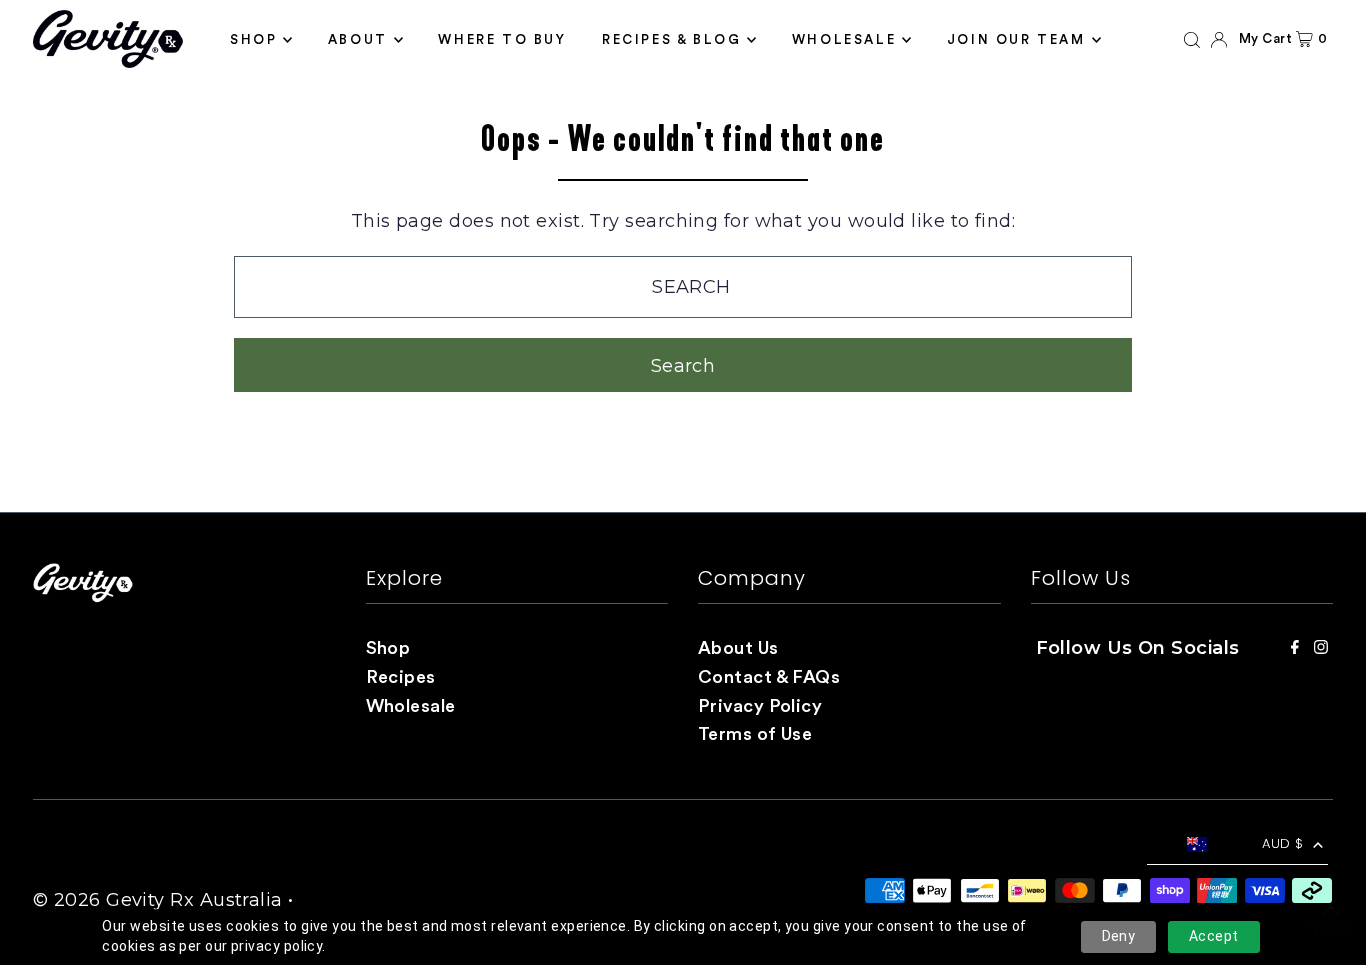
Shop (388, 648)
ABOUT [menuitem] (358, 39)
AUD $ (1282, 843)
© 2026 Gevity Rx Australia (158, 900)
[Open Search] (1192, 39)
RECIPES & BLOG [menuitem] (671, 39)
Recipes (401, 677)
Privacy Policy (760, 706)
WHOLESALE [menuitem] (844, 39)
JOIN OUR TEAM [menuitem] (1016, 39)
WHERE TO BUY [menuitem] (502, 39)
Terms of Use (755, 734)
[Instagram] (1321, 648)
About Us (738, 648)
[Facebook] (1295, 648)
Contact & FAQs (769, 677)
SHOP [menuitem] (253, 39)
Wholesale (411, 706)
